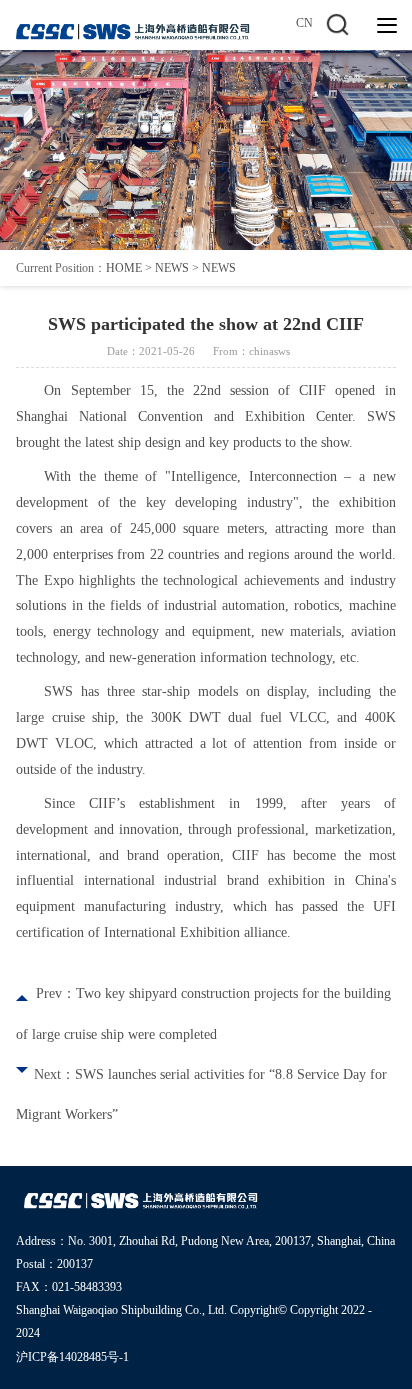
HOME (124, 268)
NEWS (172, 268)
